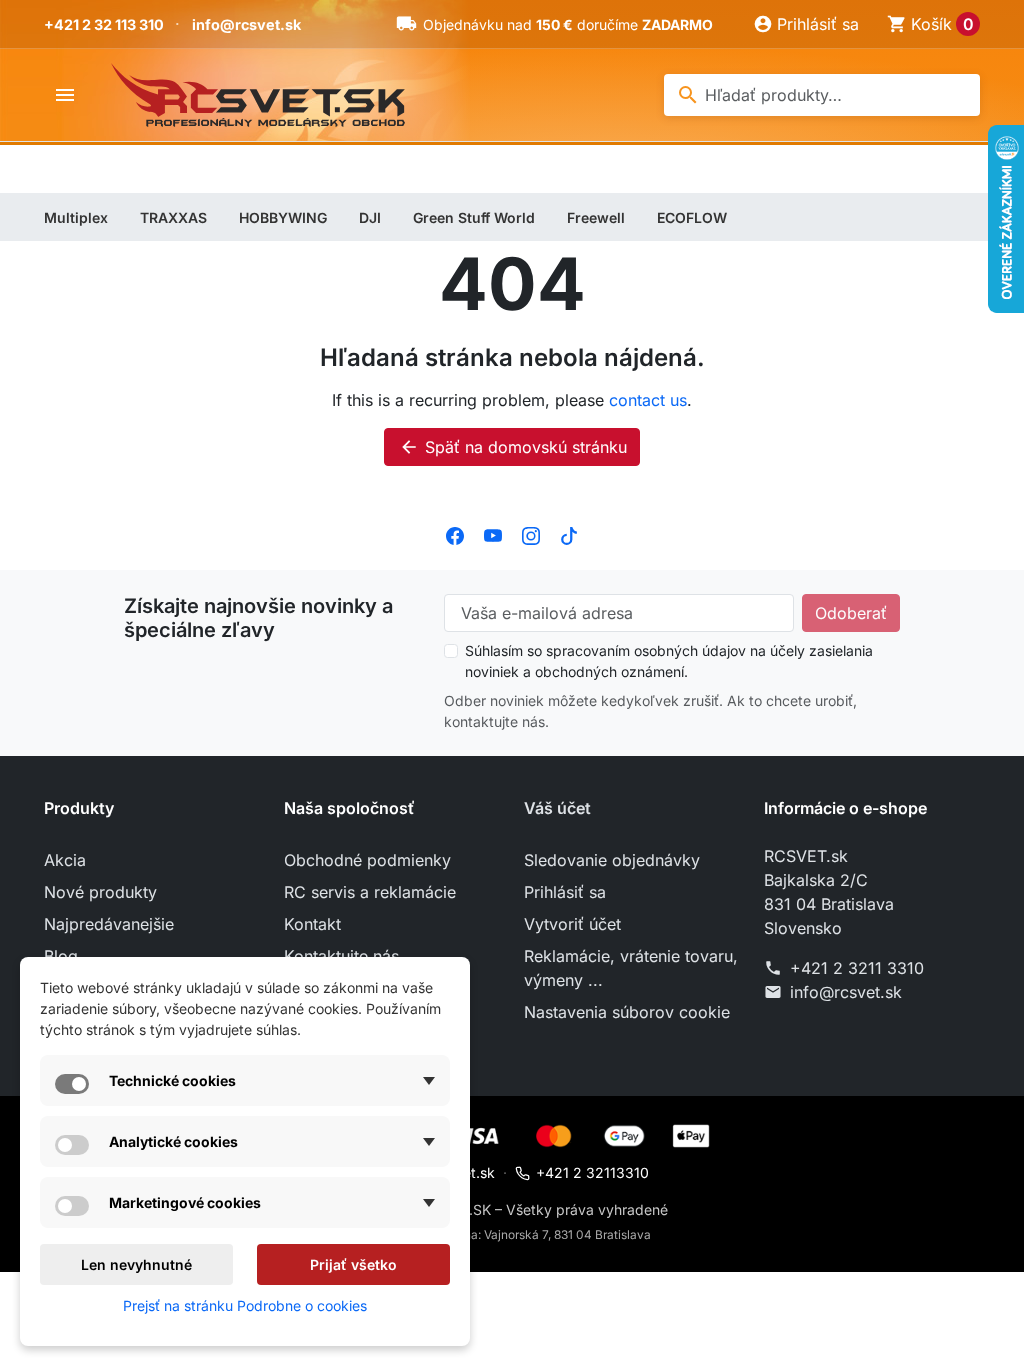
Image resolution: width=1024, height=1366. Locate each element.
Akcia (65, 860)
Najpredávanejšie (109, 924)
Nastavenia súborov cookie (627, 1012)
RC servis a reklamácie (370, 892)
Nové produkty (100, 892)
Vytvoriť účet (572, 924)
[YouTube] (493, 534)
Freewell (596, 217)
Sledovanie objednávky (612, 860)
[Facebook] (455, 534)
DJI (370, 217)
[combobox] (822, 95)
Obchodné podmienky (367, 860)
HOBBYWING (283, 217)
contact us (648, 400)
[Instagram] (531, 534)
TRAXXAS (173, 217)
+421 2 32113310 (592, 1172)
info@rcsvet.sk (246, 24)
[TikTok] (569, 534)
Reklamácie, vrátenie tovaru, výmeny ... (631, 968)
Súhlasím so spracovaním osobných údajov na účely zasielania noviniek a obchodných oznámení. (669, 661)
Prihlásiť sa (565, 892)
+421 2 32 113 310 (104, 24)
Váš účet (557, 808)
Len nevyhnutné (136, 1264)
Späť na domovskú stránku (513, 447)
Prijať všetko (353, 1264)
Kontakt (312, 924)
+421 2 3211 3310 (857, 968)
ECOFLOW (692, 217)
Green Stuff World (474, 217)
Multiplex (76, 217)
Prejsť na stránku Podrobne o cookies (245, 1305)
